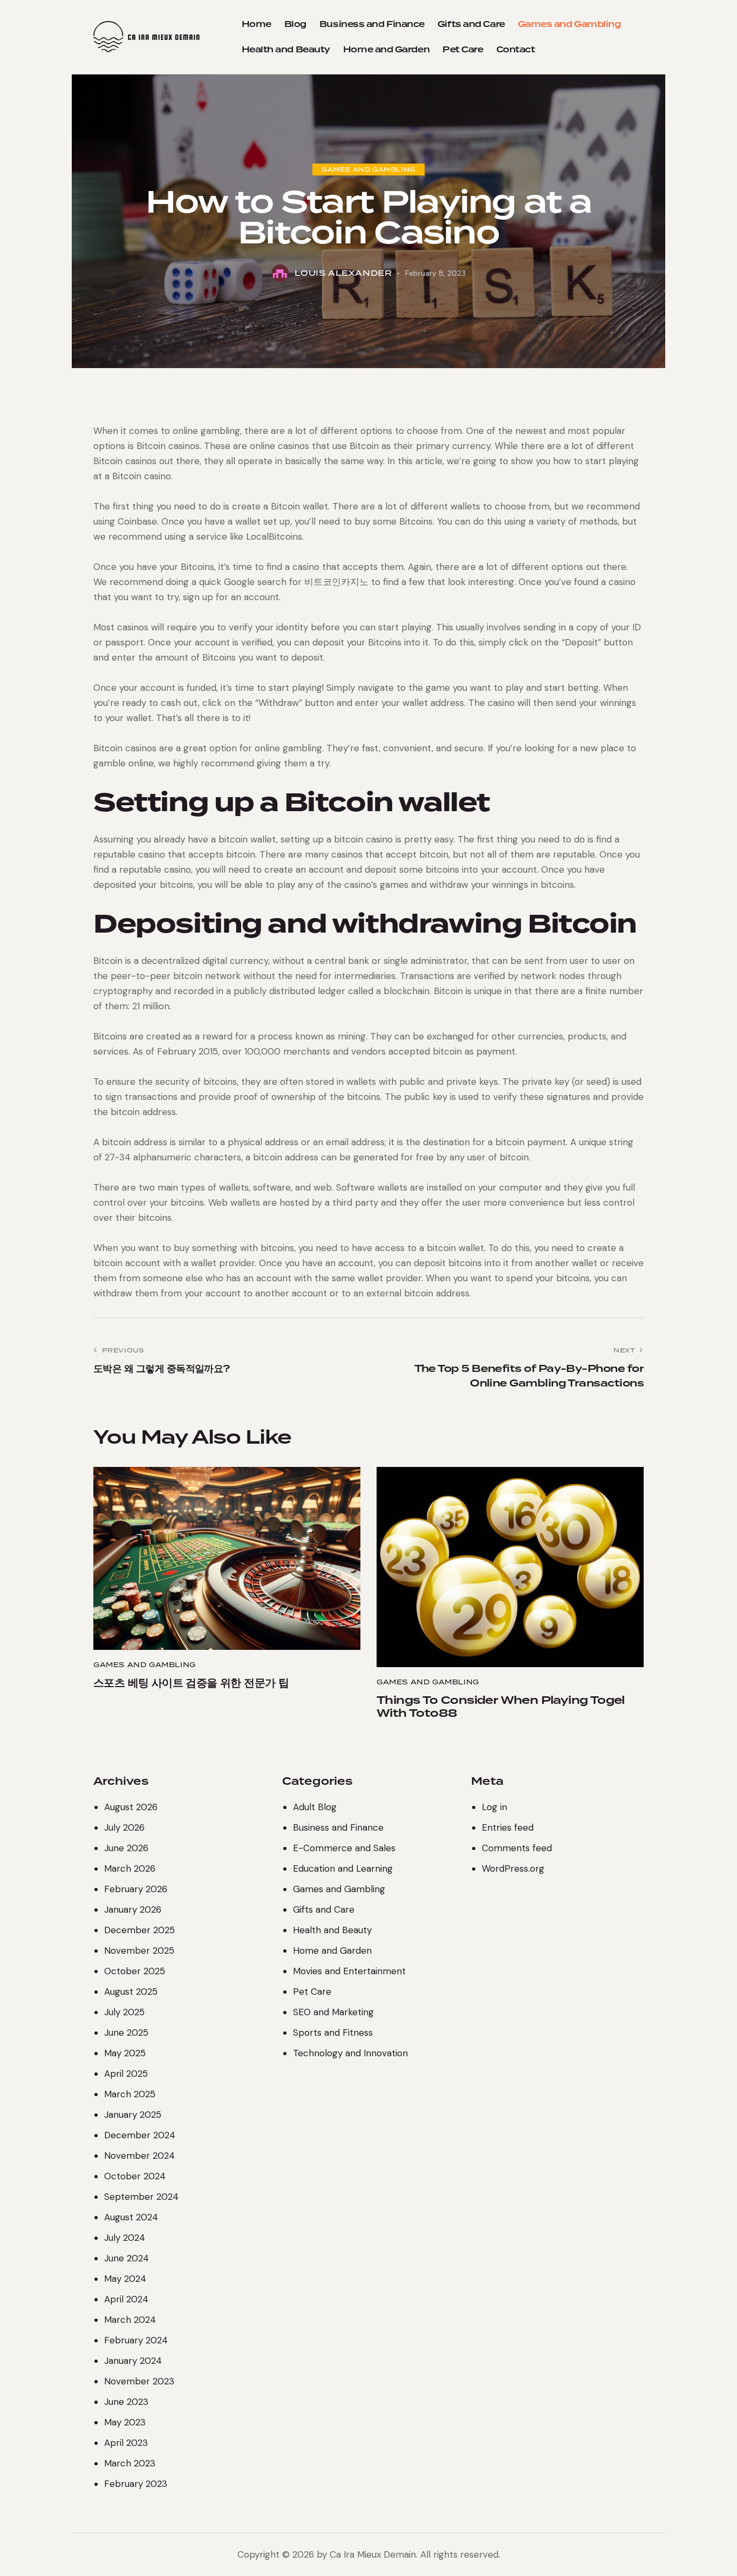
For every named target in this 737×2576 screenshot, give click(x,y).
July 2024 (125, 2238)
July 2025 (124, 2012)
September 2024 (141, 2197)
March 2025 (130, 2094)
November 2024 (139, 2156)
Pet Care (312, 1992)
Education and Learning (343, 1868)
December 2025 (139, 1930)
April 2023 (126, 2443)
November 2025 (139, 1950)
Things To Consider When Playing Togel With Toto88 (501, 1707)
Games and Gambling (368, 169)
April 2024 (126, 2299)
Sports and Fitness (333, 2033)
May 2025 (125, 2053)
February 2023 (136, 2484)
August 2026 (131, 1807)
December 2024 (140, 2135)
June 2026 (126, 1848)
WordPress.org (513, 1868)
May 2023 (125, 2422)
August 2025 (131, 1992)
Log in (494, 1807)
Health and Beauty (332, 1930)
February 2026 (136, 1889)
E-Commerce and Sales (344, 1848)
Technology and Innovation (350, 2053)
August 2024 (131, 2217)
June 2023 (126, 2402)
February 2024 (136, 2340)
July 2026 (124, 1827)
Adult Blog (315, 1807)
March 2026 (130, 1868)
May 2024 (125, 2279)
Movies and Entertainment (349, 1971)
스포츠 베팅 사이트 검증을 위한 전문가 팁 (191, 1683)
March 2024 (130, 2320)
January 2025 (133, 2115)
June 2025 (126, 2033)
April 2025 (126, 2074)
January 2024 (133, 2361)
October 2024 (135, 2176)
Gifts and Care (324, 1909)
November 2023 (139, 2381)
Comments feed (517, 1848)
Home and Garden (332, 1950)
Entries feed (508, 1827)
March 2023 (130, 2463)
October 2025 (135, 1971)
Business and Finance (338, 1827)
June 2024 (127, 2258)
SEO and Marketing (333, 2012)
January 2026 (133, 1909)
